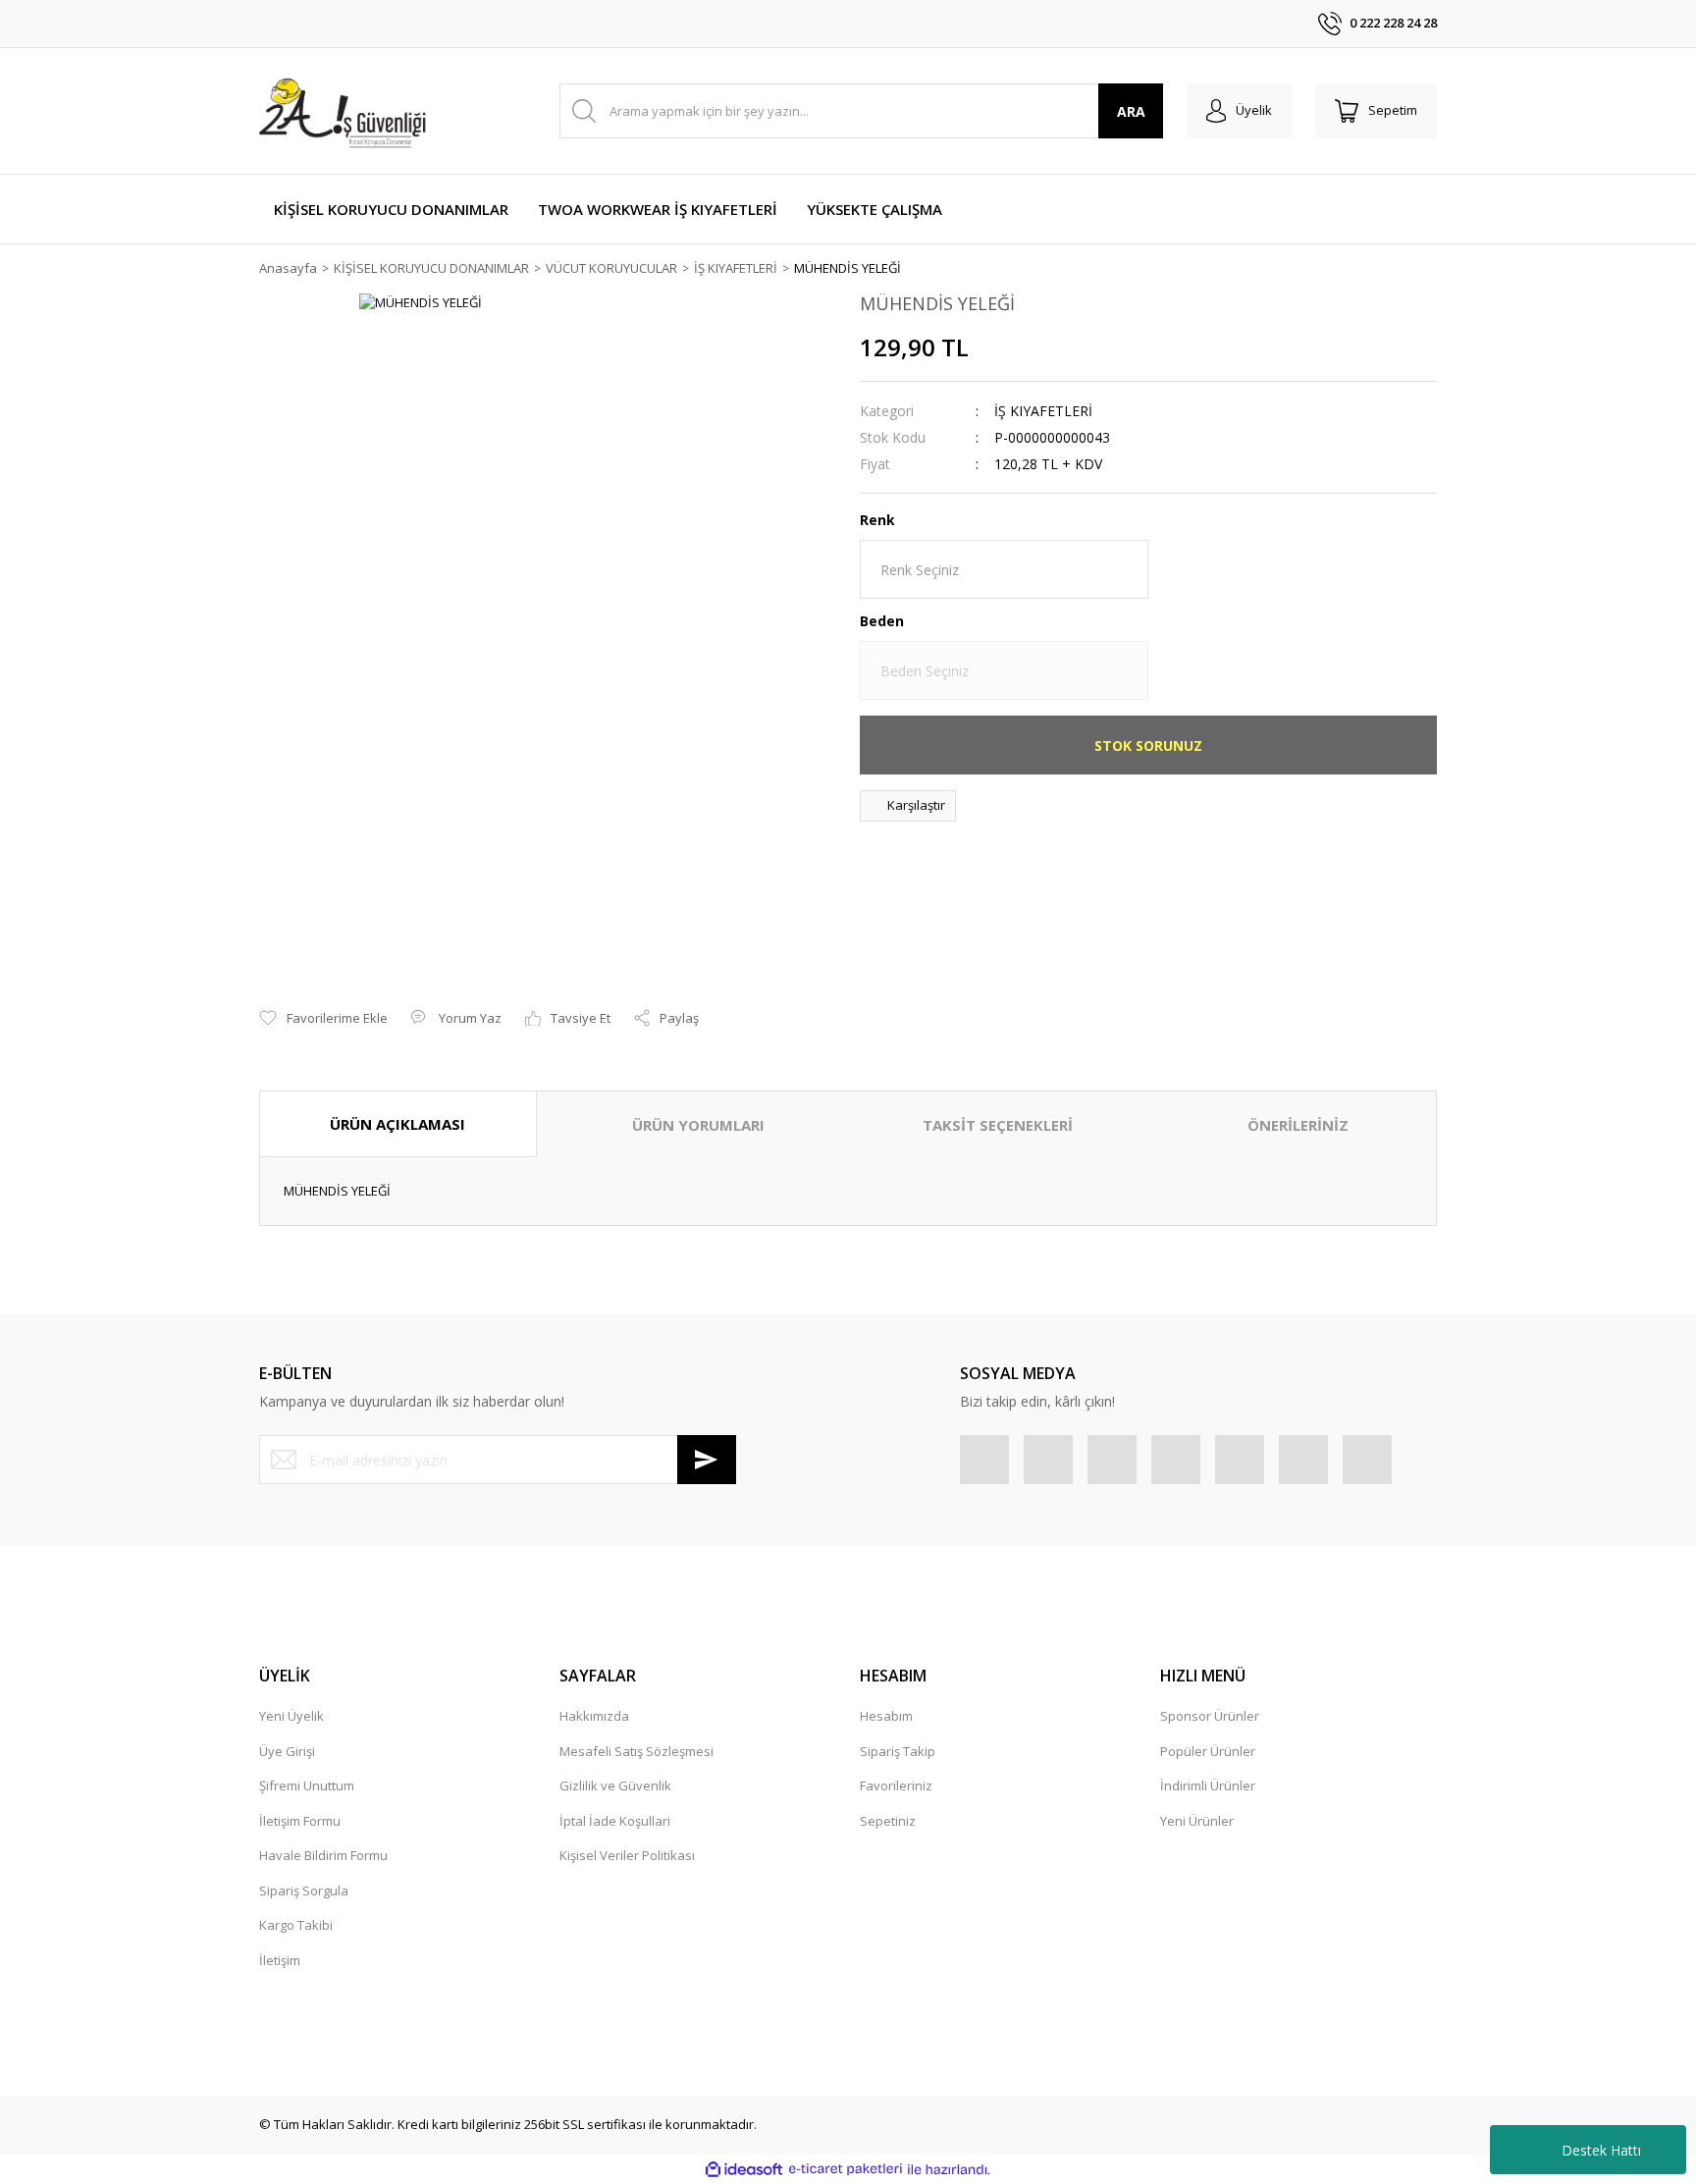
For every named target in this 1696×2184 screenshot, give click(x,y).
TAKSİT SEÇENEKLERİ (998, 1125)
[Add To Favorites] (323, 1019)
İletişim (280, 1960)
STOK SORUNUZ (1148, 746)
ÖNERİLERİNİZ (1298, 1125)
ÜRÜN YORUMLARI (698, 1125)
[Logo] (345, 111)
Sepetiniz (888, 1821)
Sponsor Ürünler (1210, 1716)
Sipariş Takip (898, 1751)
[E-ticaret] (846, 2169)
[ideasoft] (744, 2169)
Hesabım (886, 1716)
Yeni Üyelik (291, 1716)
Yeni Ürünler (1197, 1821)
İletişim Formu (300, 1821)
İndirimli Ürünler (1208, 1785)
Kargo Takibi (296, 1925)
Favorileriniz (896, 1785)
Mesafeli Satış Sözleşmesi (636, 1751)
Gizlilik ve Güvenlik (615, 1785)
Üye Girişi (287, 1751)
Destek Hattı (1601, 2150)
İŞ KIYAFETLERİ (1043, 411)
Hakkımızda (594, 1716)
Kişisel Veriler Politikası (627, 1855)
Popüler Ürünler (1208, 1751)
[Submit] (707, 1460)
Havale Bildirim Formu (323, 1855)
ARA (1131, 111)
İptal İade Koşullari (615, 1821)
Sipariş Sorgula (304, 1891)
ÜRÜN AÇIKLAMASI (397, 1124)
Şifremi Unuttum (307, 1785)
